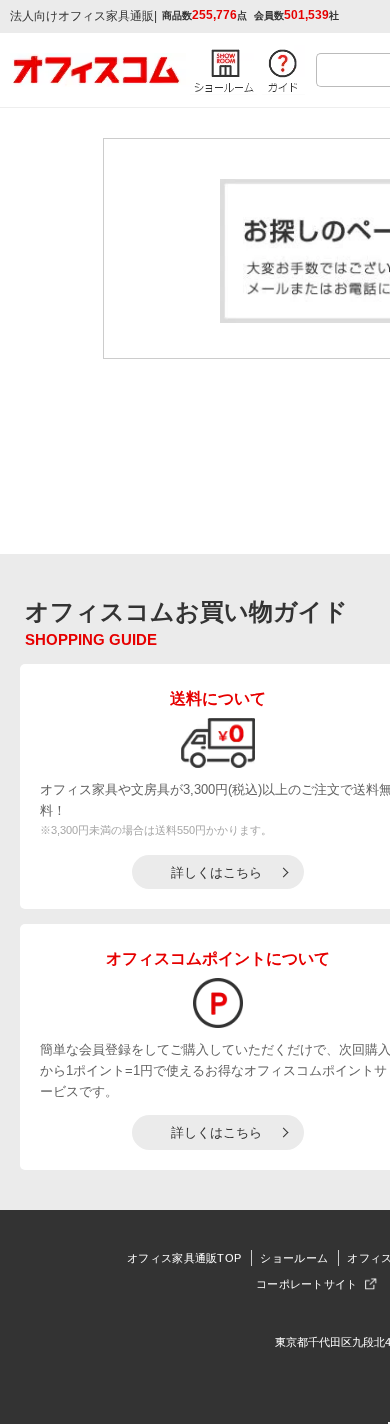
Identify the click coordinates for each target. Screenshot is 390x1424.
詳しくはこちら (216, 872)
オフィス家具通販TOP (184, 1258)
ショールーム (294, 1258)
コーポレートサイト (307, 1284)
